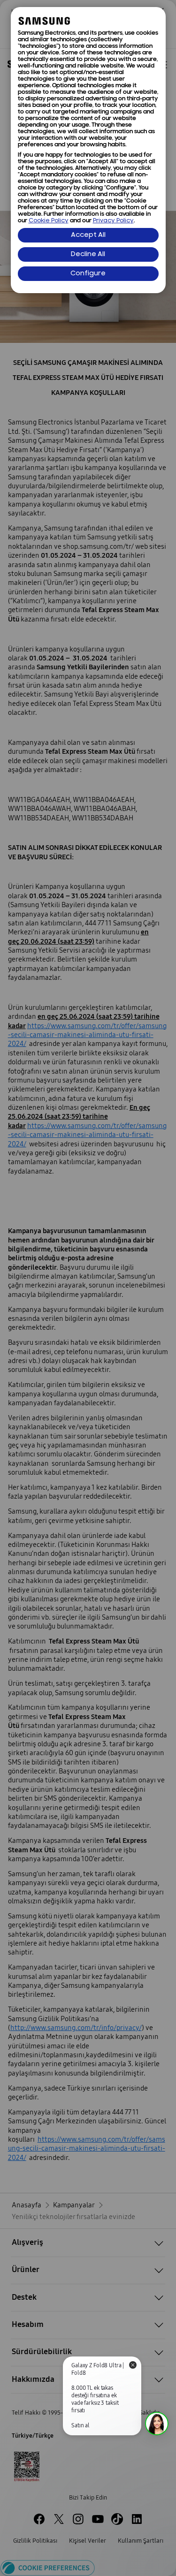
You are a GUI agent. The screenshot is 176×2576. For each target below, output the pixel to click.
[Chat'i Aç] (157, 2424)
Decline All (88, 254)
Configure (88, 274)
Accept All (88, 235)
